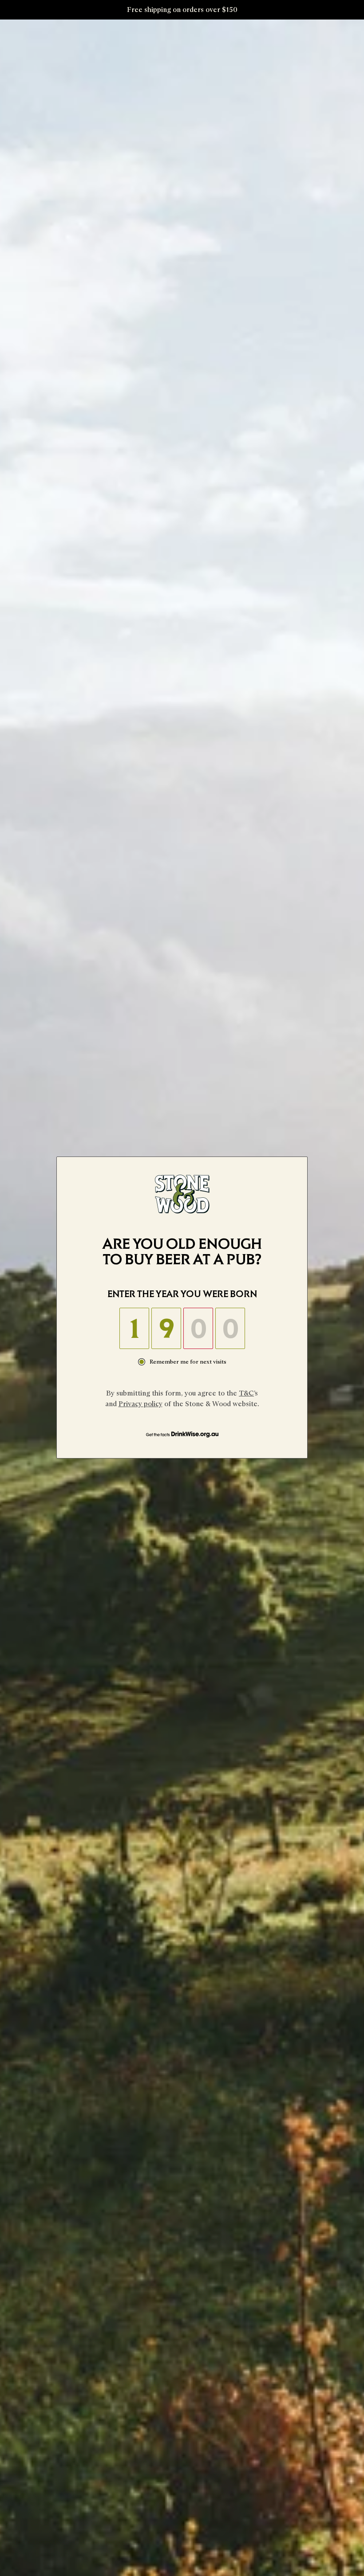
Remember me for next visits (188, 1362)
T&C (246, 1393)
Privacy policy (140, 1404)
